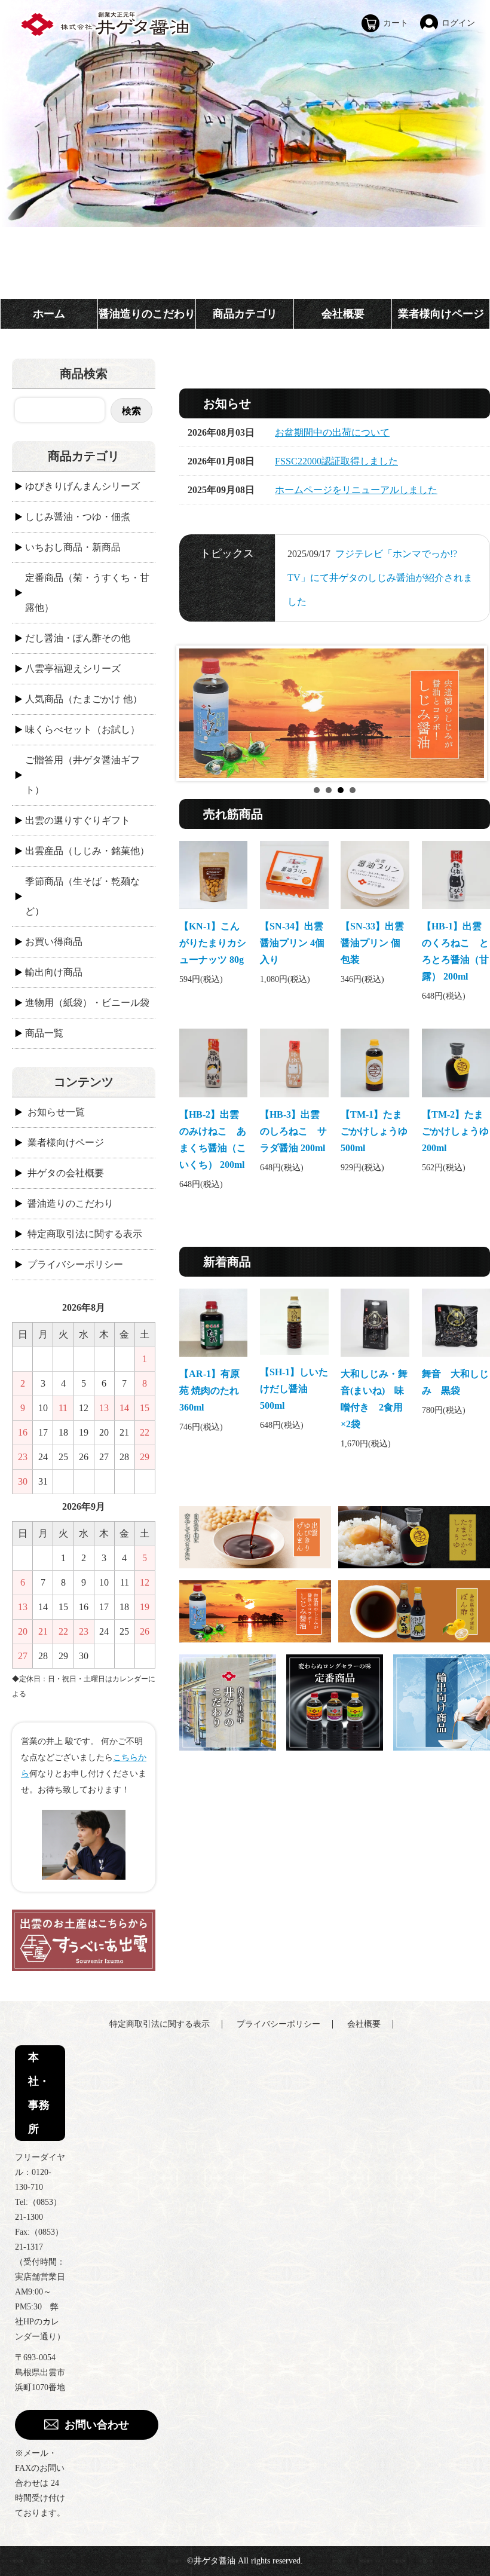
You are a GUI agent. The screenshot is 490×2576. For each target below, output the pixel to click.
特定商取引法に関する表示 (85, 1234)
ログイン (458, 23)
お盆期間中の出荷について (332, 432)
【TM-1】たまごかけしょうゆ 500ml (374, 1131)
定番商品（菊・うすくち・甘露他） (87, 593)
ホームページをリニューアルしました (356, 490)
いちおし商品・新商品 (73, 547)
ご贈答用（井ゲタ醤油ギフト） (82, 775)
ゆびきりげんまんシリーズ (82, 486)
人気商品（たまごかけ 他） (84, 699)
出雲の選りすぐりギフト (78, 820)
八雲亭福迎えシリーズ (73, 669)
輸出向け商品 (54, 972)
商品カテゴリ (245, 314)
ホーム (49, 314)
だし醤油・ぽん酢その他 (78, 638)
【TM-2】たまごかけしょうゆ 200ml (455, 1131)
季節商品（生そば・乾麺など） (82, 896)
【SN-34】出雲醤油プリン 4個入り (292, 943)
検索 (131, 410)
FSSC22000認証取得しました (336, 461)
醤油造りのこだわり (147, 314)
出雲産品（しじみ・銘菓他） (87, 851)
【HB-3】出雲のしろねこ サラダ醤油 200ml (293, 1131)
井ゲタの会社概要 (66, 1173)
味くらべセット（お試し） (82, 729)
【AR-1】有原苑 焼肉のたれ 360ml (209, 1391)
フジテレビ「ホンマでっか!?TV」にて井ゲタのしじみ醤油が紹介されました (380, 578)
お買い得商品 (54, 942)
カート (396, 23)
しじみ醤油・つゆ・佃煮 (78, 517)
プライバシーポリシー (75, 1264)
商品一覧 (44, 1033)
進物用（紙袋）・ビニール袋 (87, 1003)
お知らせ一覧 (56, 1112)
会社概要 (343, 314)
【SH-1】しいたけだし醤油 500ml (294, 1389)
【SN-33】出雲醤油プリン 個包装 (372, 943)
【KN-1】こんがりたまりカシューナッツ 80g (213, 943)
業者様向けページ (441, 314)
